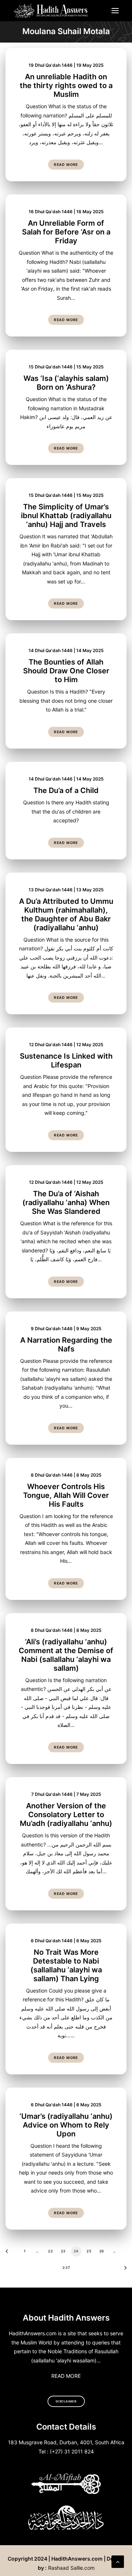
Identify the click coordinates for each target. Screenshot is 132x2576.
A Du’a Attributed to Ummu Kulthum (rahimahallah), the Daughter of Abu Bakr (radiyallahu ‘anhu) (66, 914)
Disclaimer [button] (66, 2401)
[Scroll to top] (118, 2561)
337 (66, 2267)
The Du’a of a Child (66, 790)
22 (50, 2251)
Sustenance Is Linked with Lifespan (66, 1060)
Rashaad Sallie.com (71, 2568)
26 (102, 2251)
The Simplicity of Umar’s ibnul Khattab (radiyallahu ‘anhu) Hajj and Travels (66, 516)
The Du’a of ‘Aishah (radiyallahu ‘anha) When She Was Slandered (66, 1203)
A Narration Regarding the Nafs (66, 1345)
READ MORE (66, 2376)
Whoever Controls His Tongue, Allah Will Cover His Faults (66, 1495)
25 (89, 2251)
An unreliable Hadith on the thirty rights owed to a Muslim (66, 85)
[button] (115, 11)
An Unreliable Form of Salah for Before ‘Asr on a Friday (66, 232)
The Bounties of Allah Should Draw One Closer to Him (66, 671)
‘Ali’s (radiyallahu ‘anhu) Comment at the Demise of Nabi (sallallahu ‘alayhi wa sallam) (66, 1655)
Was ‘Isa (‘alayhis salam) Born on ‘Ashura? (66, 383)
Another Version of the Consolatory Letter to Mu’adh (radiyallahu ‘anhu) (66, 1815)
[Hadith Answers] (51, 11)
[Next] (123, 2270)
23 (63, 2251)
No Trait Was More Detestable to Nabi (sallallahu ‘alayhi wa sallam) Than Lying (66, 1965)
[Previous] (9, 2254)
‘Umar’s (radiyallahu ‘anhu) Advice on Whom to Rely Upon (66, 2125)
